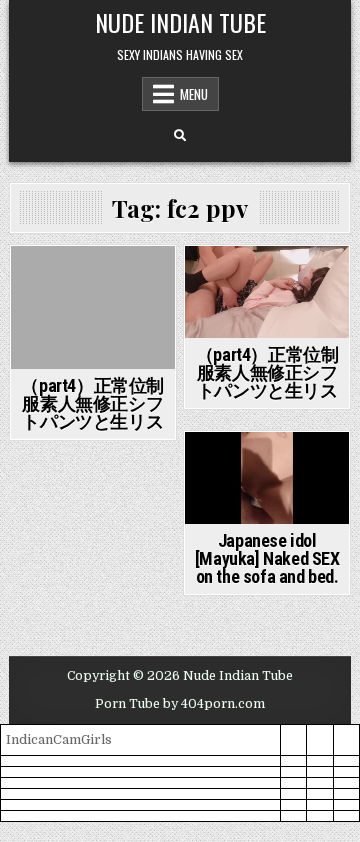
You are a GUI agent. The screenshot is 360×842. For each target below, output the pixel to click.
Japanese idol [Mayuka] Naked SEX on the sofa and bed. (267, 558)
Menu (194, 94)
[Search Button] (180, 136)
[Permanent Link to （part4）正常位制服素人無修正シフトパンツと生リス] (93, 307)
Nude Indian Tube (180, 22)
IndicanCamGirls (59, 739)
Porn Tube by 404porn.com (180, 704)
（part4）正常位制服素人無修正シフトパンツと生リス (92, 403)
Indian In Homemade (92, 280)
